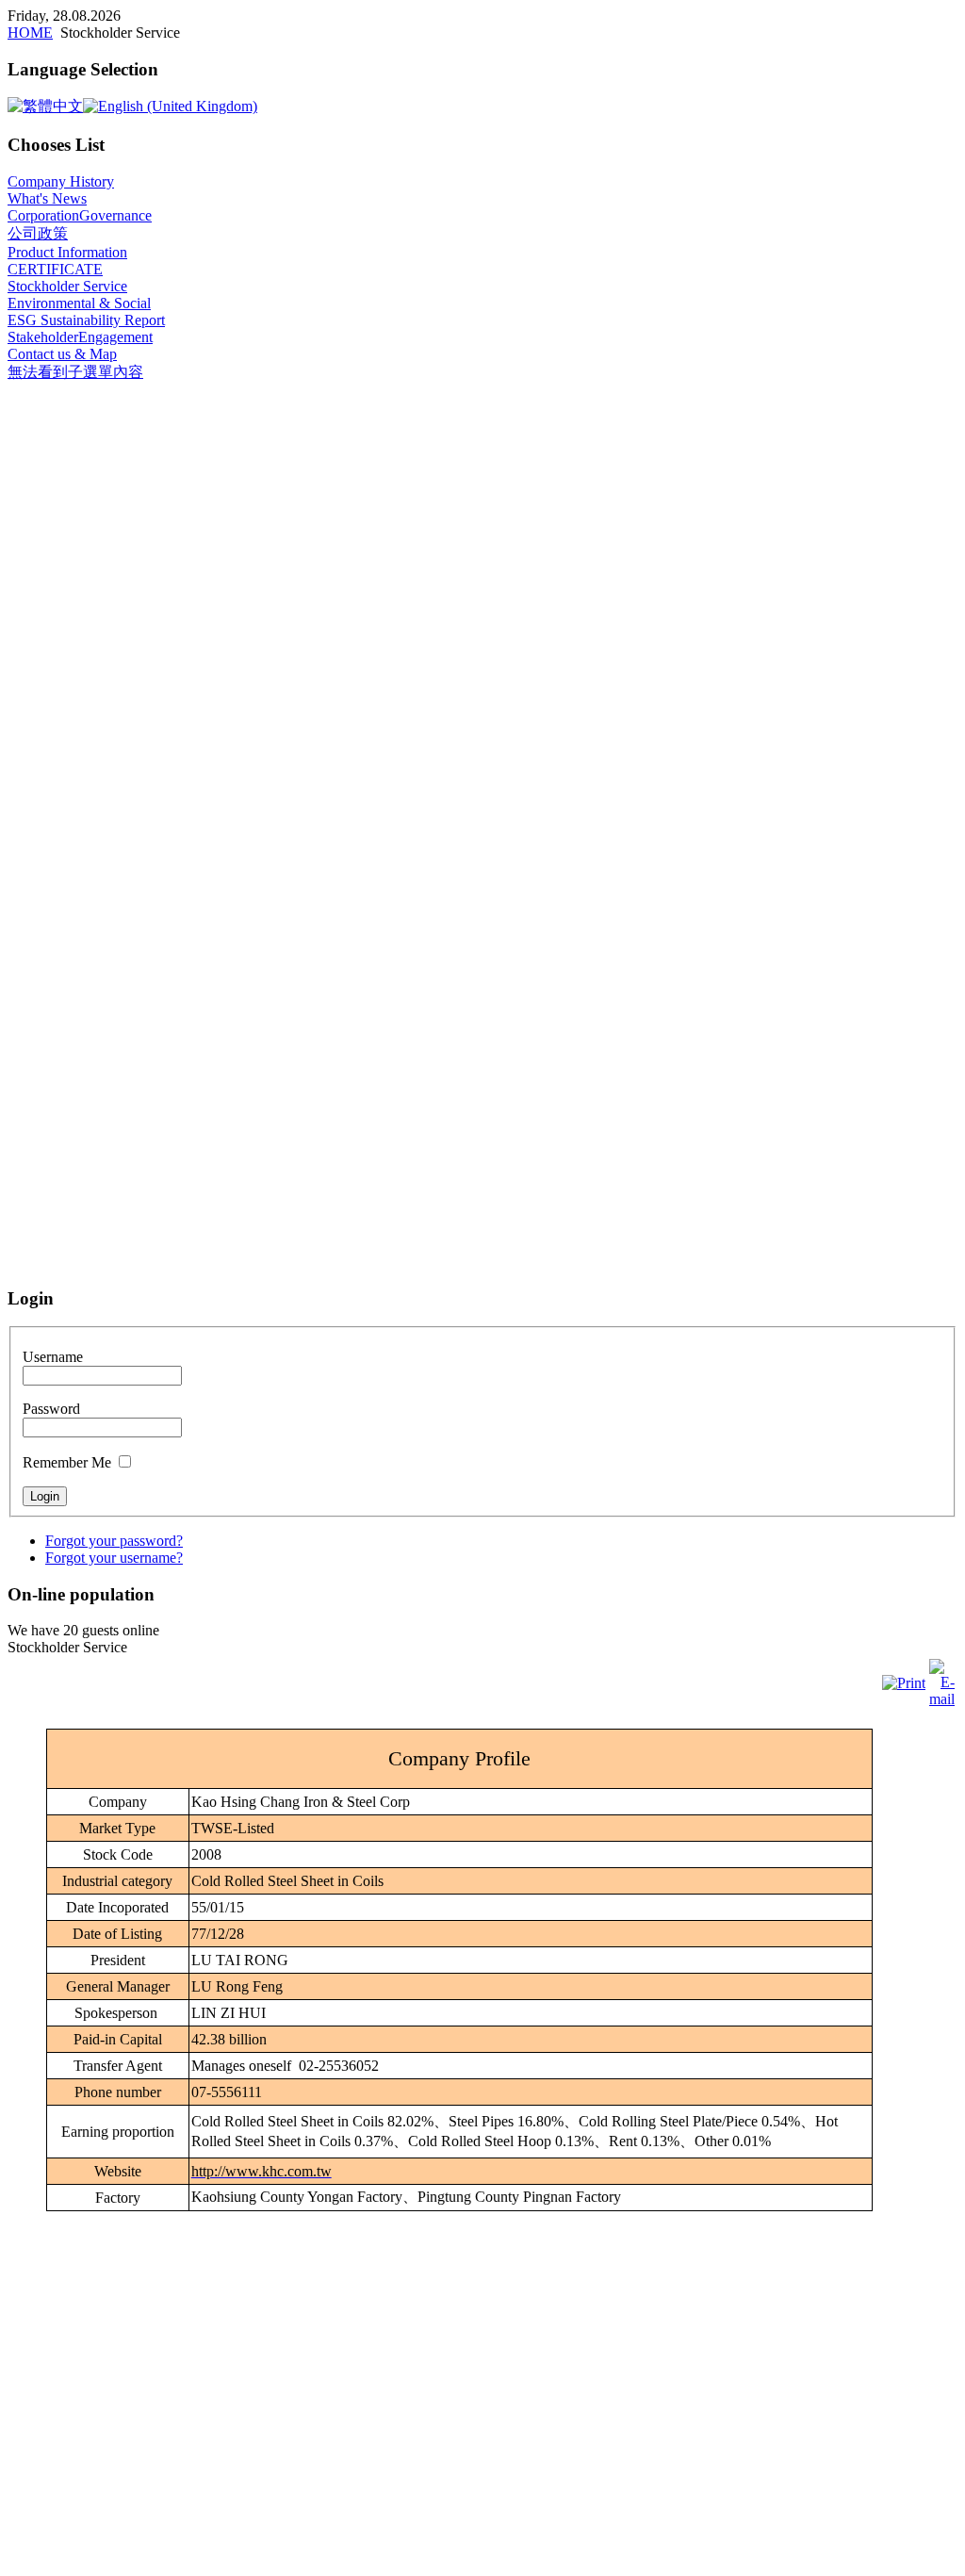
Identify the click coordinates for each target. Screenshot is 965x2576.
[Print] (904, 1683)
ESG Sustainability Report (86, 320)
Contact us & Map (62, 354)
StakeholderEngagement (80, 337)
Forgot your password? (114, 1541)
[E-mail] (942, 1699)
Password (51, 1409)
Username (53, 1357)
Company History (61, 181)
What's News (47, 198)
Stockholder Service (67, 286)
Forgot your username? (114, 1558)
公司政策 (38, 233)
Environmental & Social (79, 303)
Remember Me (67, 1462)
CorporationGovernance (80, 215)
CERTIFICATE (55, 269)
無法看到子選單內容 (75, 372)
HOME (30, 33)
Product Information (67, 252)
